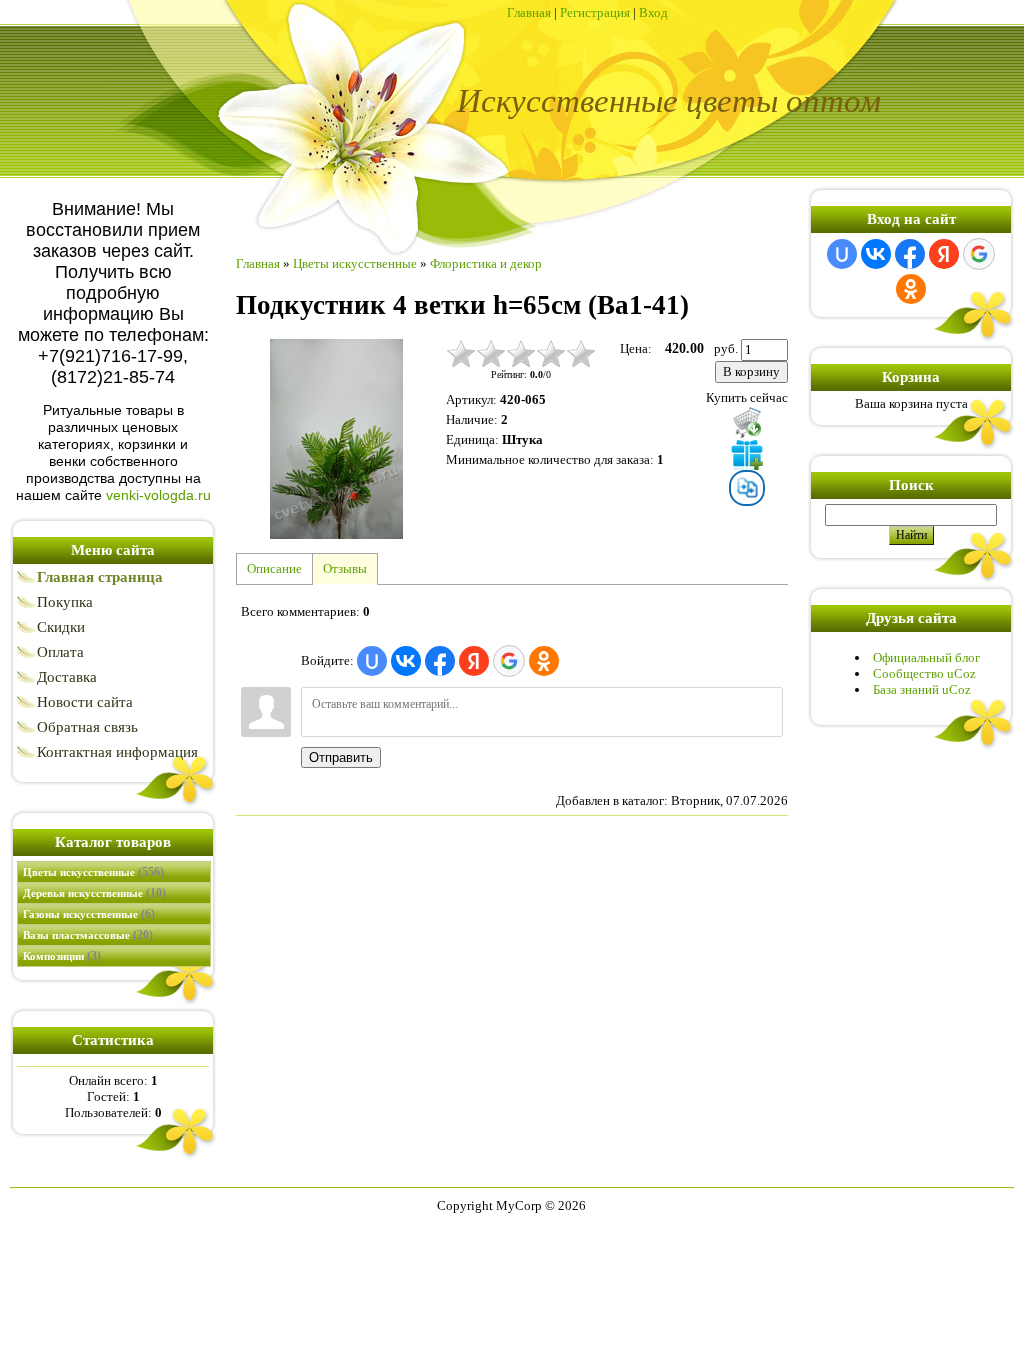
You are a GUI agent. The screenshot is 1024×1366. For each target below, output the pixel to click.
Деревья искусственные (94, 893)
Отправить (341, 757)
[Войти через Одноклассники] (544, 661)
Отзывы (345, 568)
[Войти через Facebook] (440, 661)
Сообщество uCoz (924, 673)
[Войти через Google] (509, 661)
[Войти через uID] (372, 661)
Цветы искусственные (93, 872)
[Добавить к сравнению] (747, 488)
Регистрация (595, 12)
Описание (274, 568)
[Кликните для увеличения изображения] (336, 439)
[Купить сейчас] (747, 422)
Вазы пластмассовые (88, 935)
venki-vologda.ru (158, 495)
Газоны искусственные (89, 914)
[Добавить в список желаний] (747, 454)
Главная (529, 12)
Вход (653, 12)
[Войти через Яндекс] (474, 661)
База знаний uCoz (922, 689)
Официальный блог (926, 657)
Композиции (62, 956)
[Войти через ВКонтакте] (406, 661)
